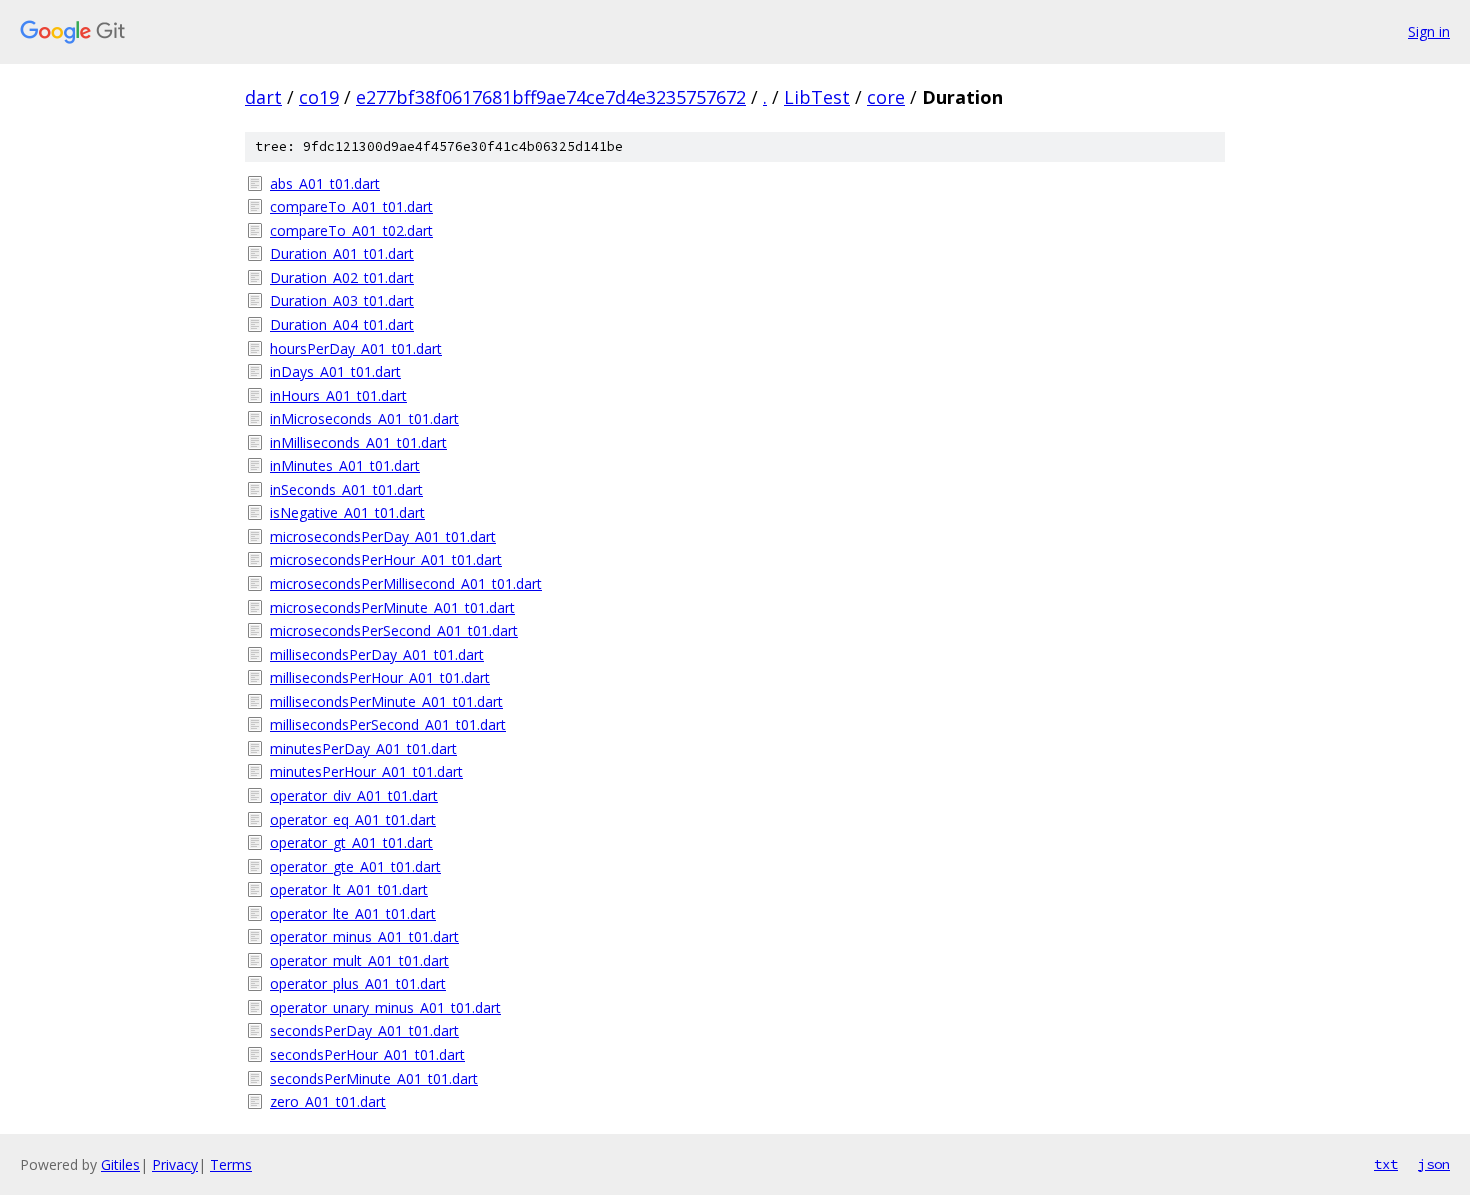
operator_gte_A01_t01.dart (355, 866)
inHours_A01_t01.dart (338, 395)
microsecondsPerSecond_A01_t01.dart (394, 630)
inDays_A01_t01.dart (335, 371)
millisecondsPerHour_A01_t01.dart (380, 677)
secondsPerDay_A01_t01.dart (364, 1030)
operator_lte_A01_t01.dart (353, 913)
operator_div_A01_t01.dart (354, 795)
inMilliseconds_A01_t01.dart (358, 442)
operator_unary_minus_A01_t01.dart (385, 1007)
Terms (231, 1164)
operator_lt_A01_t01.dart (349, 889)
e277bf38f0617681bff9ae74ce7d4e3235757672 (551, 97)
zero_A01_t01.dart (328, 1101)
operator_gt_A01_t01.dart (351, 842)
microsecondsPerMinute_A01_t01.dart (392, 607)
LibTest (817, 97)
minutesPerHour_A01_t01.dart (366, 771)
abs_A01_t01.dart (325, 183)
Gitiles (120, 1164)
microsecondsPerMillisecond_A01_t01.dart (406, 583)
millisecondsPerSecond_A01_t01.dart (388, 724)
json (1434, 1164)
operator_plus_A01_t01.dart (358, 983)
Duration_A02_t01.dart (342, 277)
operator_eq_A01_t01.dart (353, 819)
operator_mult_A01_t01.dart (359, 960)
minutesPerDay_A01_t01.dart (363, 748)
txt (1386, 1164)
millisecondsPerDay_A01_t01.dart (377, 654)
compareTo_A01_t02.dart (351, 230)
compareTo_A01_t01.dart (351, 206)
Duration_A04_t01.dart (342, 324)
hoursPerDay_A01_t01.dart (356, 348)
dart (263, 97)
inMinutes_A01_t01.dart (345, 465)
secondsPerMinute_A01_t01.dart (374, 1078)
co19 (319, 97)
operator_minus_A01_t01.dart (364, 936)
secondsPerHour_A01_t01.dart (367, 1054)
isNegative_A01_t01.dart (347, 512)
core (886, 97)
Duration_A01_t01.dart (342, 253)
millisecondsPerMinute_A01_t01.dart (386, 701)
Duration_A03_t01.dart (342, 300)
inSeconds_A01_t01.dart (346, 489)
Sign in (1429, 31)
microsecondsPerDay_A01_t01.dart (383, 536)
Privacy (175, 1164)
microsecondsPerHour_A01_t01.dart (386, 559)
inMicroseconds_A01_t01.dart (364, 418)
